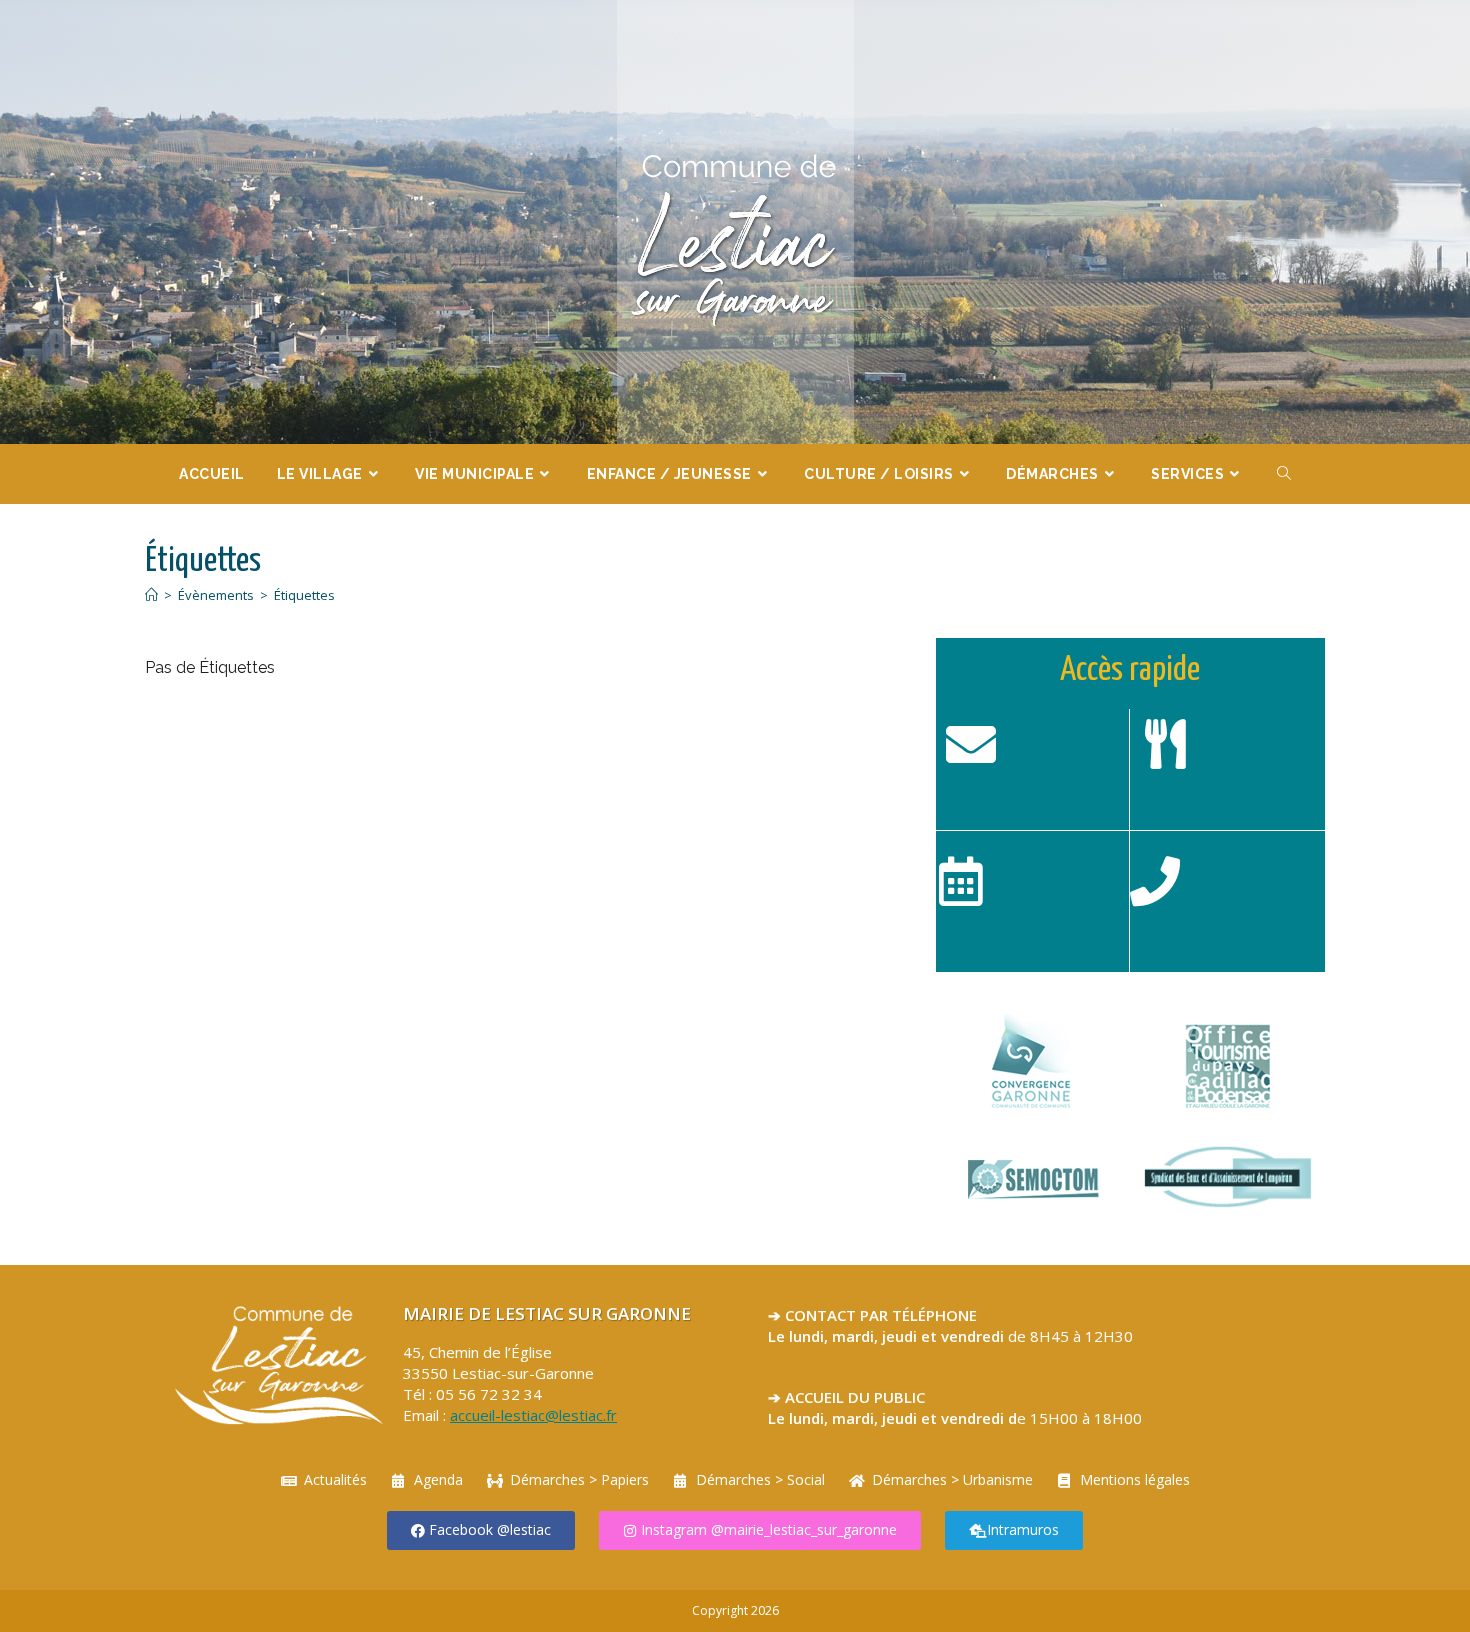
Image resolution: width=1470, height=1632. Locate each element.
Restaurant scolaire (1225, 787)
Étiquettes (304, 595)
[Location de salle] (961, 881)
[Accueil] (151, 595)
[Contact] (971, 744)
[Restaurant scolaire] (1165, 744)
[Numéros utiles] (1155, 881)
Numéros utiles (1197, 924)
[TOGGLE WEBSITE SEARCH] (1284, 474)
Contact (981, 787)
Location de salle (1010, 924)
